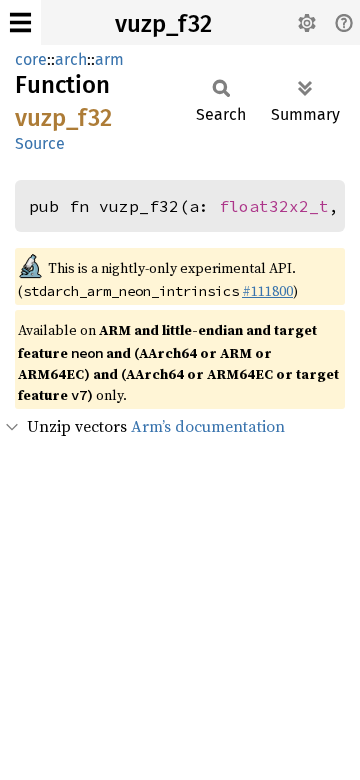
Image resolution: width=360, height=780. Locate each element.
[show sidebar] (20, 22)
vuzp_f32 (163, 24)
